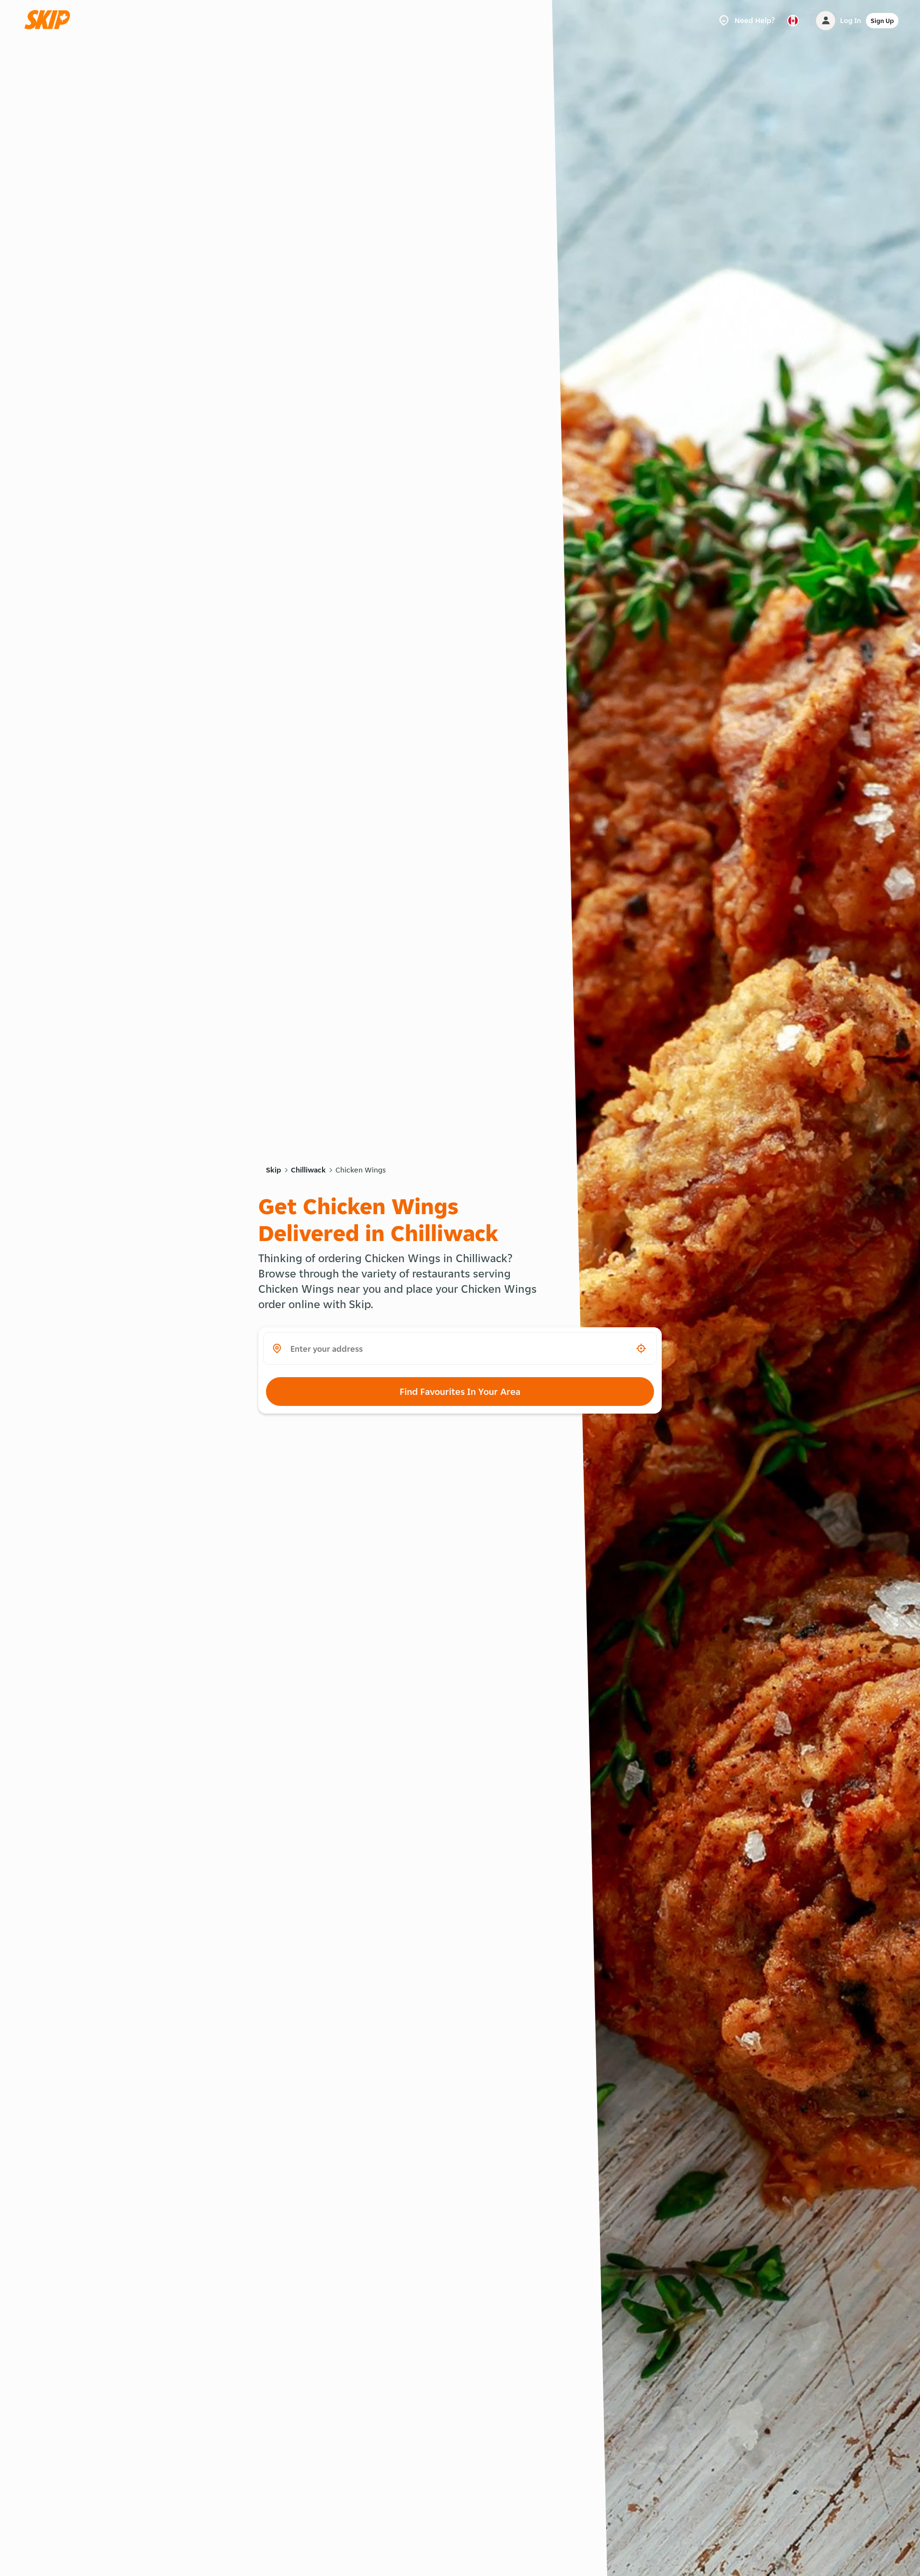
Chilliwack (308, 1170)
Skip (274, 1170)
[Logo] (50, 20)
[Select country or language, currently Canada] (793, 21)
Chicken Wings (361, 1170)
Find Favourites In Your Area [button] (460, 1392)
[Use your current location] (641, 1348)
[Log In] (826, 21)
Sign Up (882, 21)
